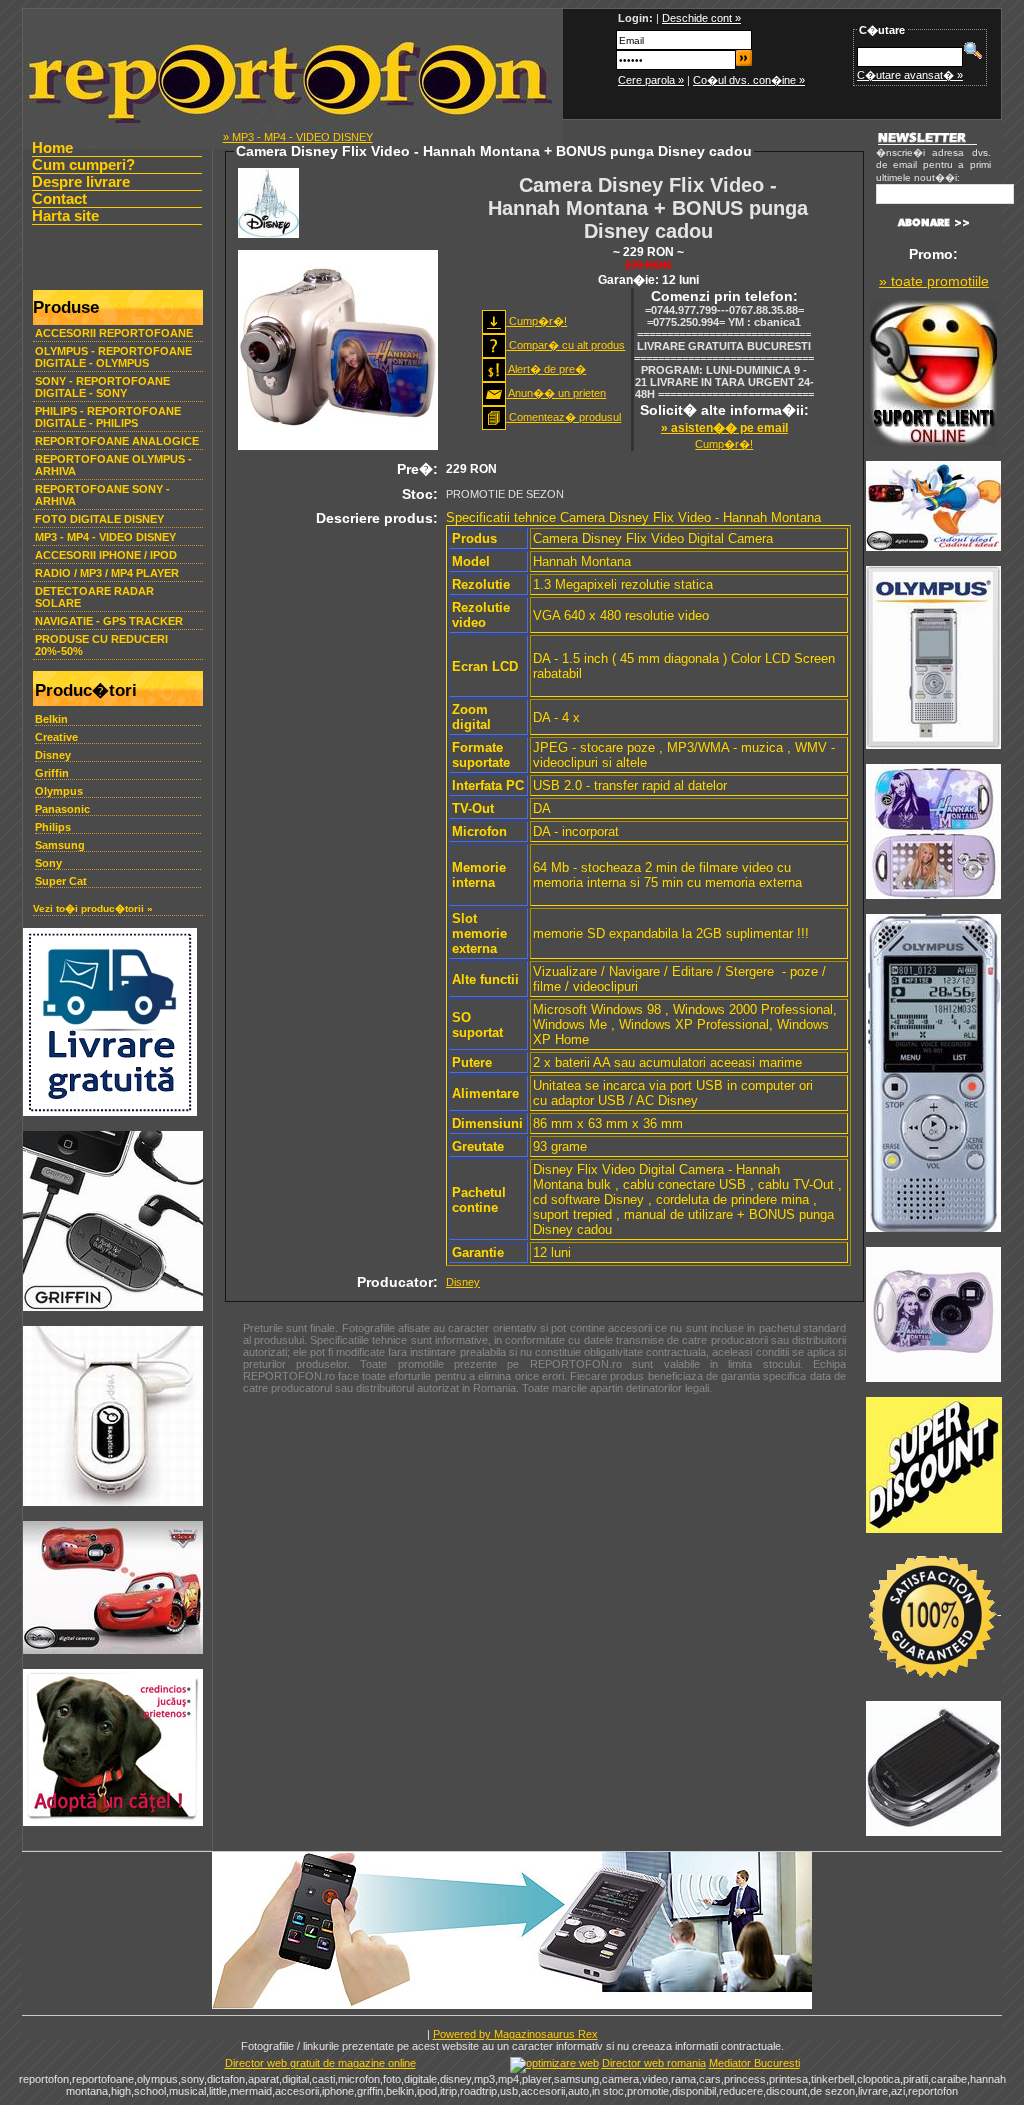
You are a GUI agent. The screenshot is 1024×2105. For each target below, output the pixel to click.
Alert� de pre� (546, 369)
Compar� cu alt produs (565, 345)
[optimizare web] (554, 2063)
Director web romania (654, 2063)
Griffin (52, 773)
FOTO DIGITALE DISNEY (99, 519)
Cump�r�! (536, 321)
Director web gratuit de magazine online (320, 2063)
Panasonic (62, 809)
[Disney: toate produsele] (268, 234)
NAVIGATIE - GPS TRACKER (109, 621)
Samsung (60, 845)
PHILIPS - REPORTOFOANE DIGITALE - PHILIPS (108, 417)
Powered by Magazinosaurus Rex (515, 2034)
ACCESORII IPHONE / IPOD (106, 555)
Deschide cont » (701, 18)
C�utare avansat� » (910, 75)
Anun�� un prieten (556, 393)
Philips (53, 827)
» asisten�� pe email (724, 428)
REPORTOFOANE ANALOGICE (117, 441)
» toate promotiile (934, 281)
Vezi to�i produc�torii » (93, 908)
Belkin (51, 719)
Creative (56, 737)
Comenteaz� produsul (563, 417)
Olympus (59, 791)
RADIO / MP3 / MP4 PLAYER (107, 573)
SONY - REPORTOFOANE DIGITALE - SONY (102, 387)
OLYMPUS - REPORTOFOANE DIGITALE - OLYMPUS (113, 357)
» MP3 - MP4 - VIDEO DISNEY (298, 137)
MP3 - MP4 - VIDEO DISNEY (105, 537)
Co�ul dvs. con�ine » (749, 80)
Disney (53, 755)
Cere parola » (651, 80)
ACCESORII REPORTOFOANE (114, 333)
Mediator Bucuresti (754, 2063)
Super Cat (61, 881)
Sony (48, 863)
